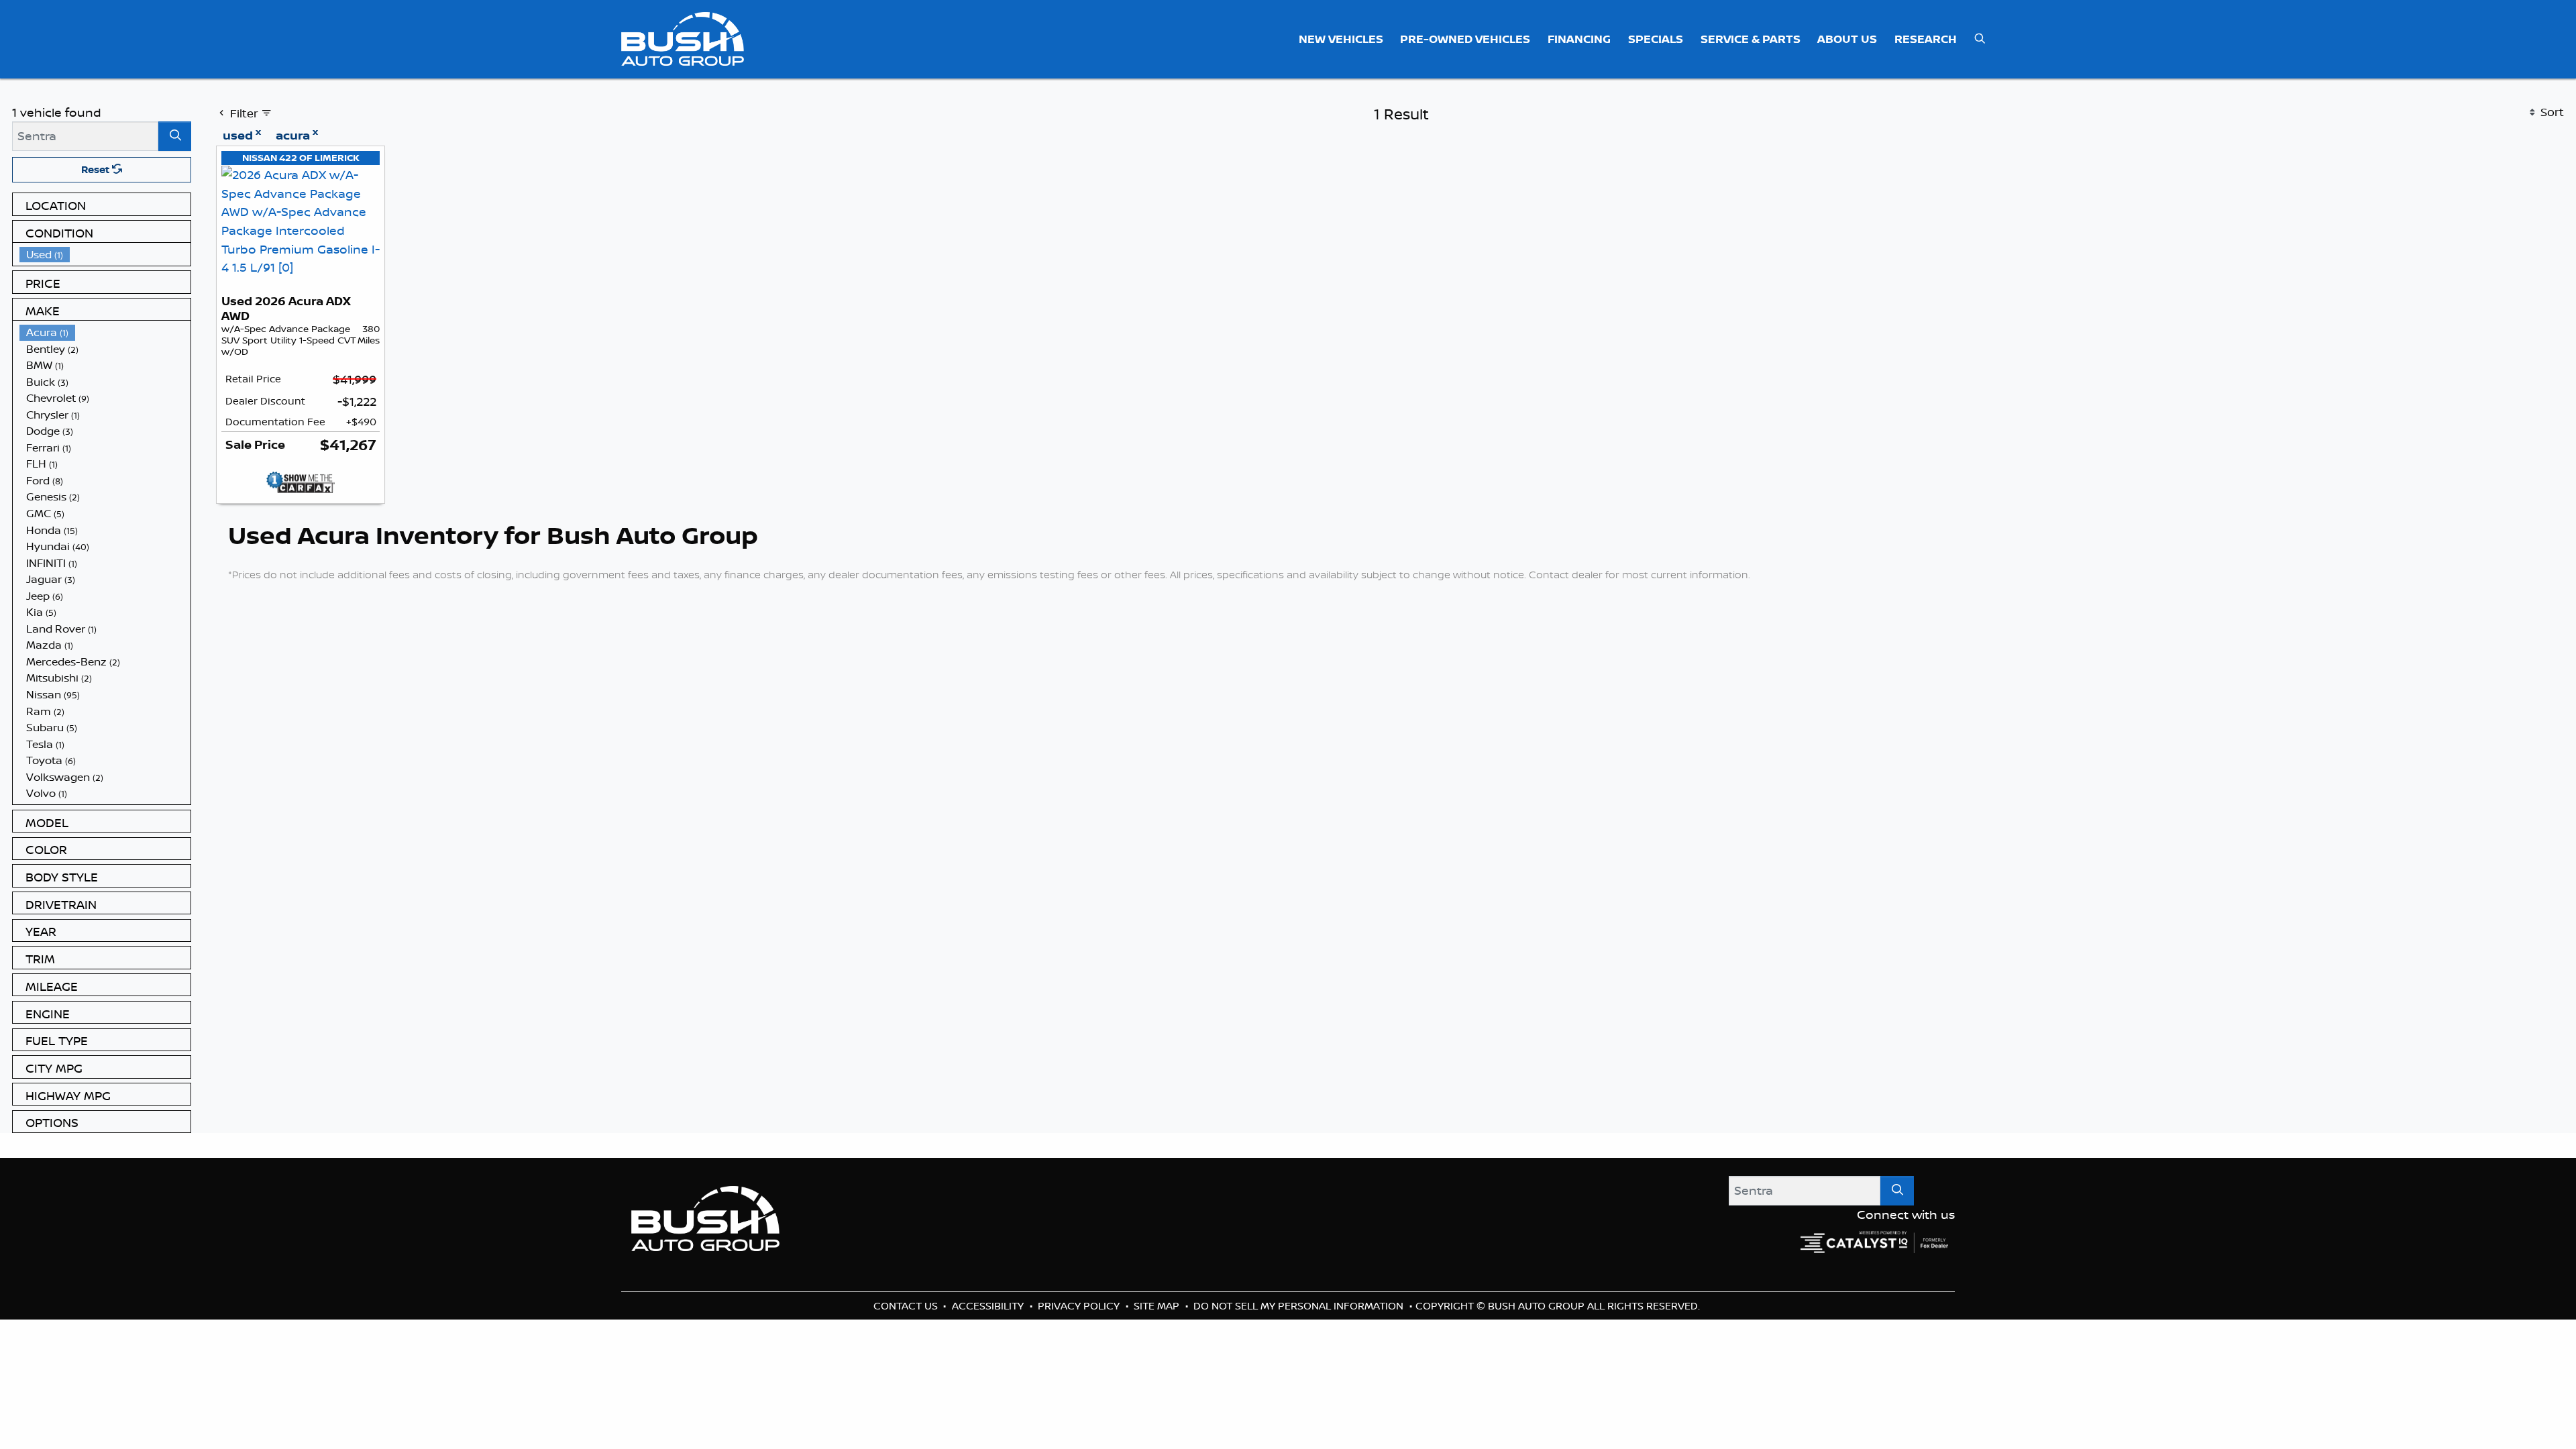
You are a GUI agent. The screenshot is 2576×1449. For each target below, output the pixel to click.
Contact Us (907, 1306)
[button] (1341, 39)
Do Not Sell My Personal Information (1300, 1306)
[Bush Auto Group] (683, 38)
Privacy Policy (1080, 1306)
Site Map (1158, 1306)
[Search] (175, 136)
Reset (97, 169)
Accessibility (989, 1306)
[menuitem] (105, 255)
